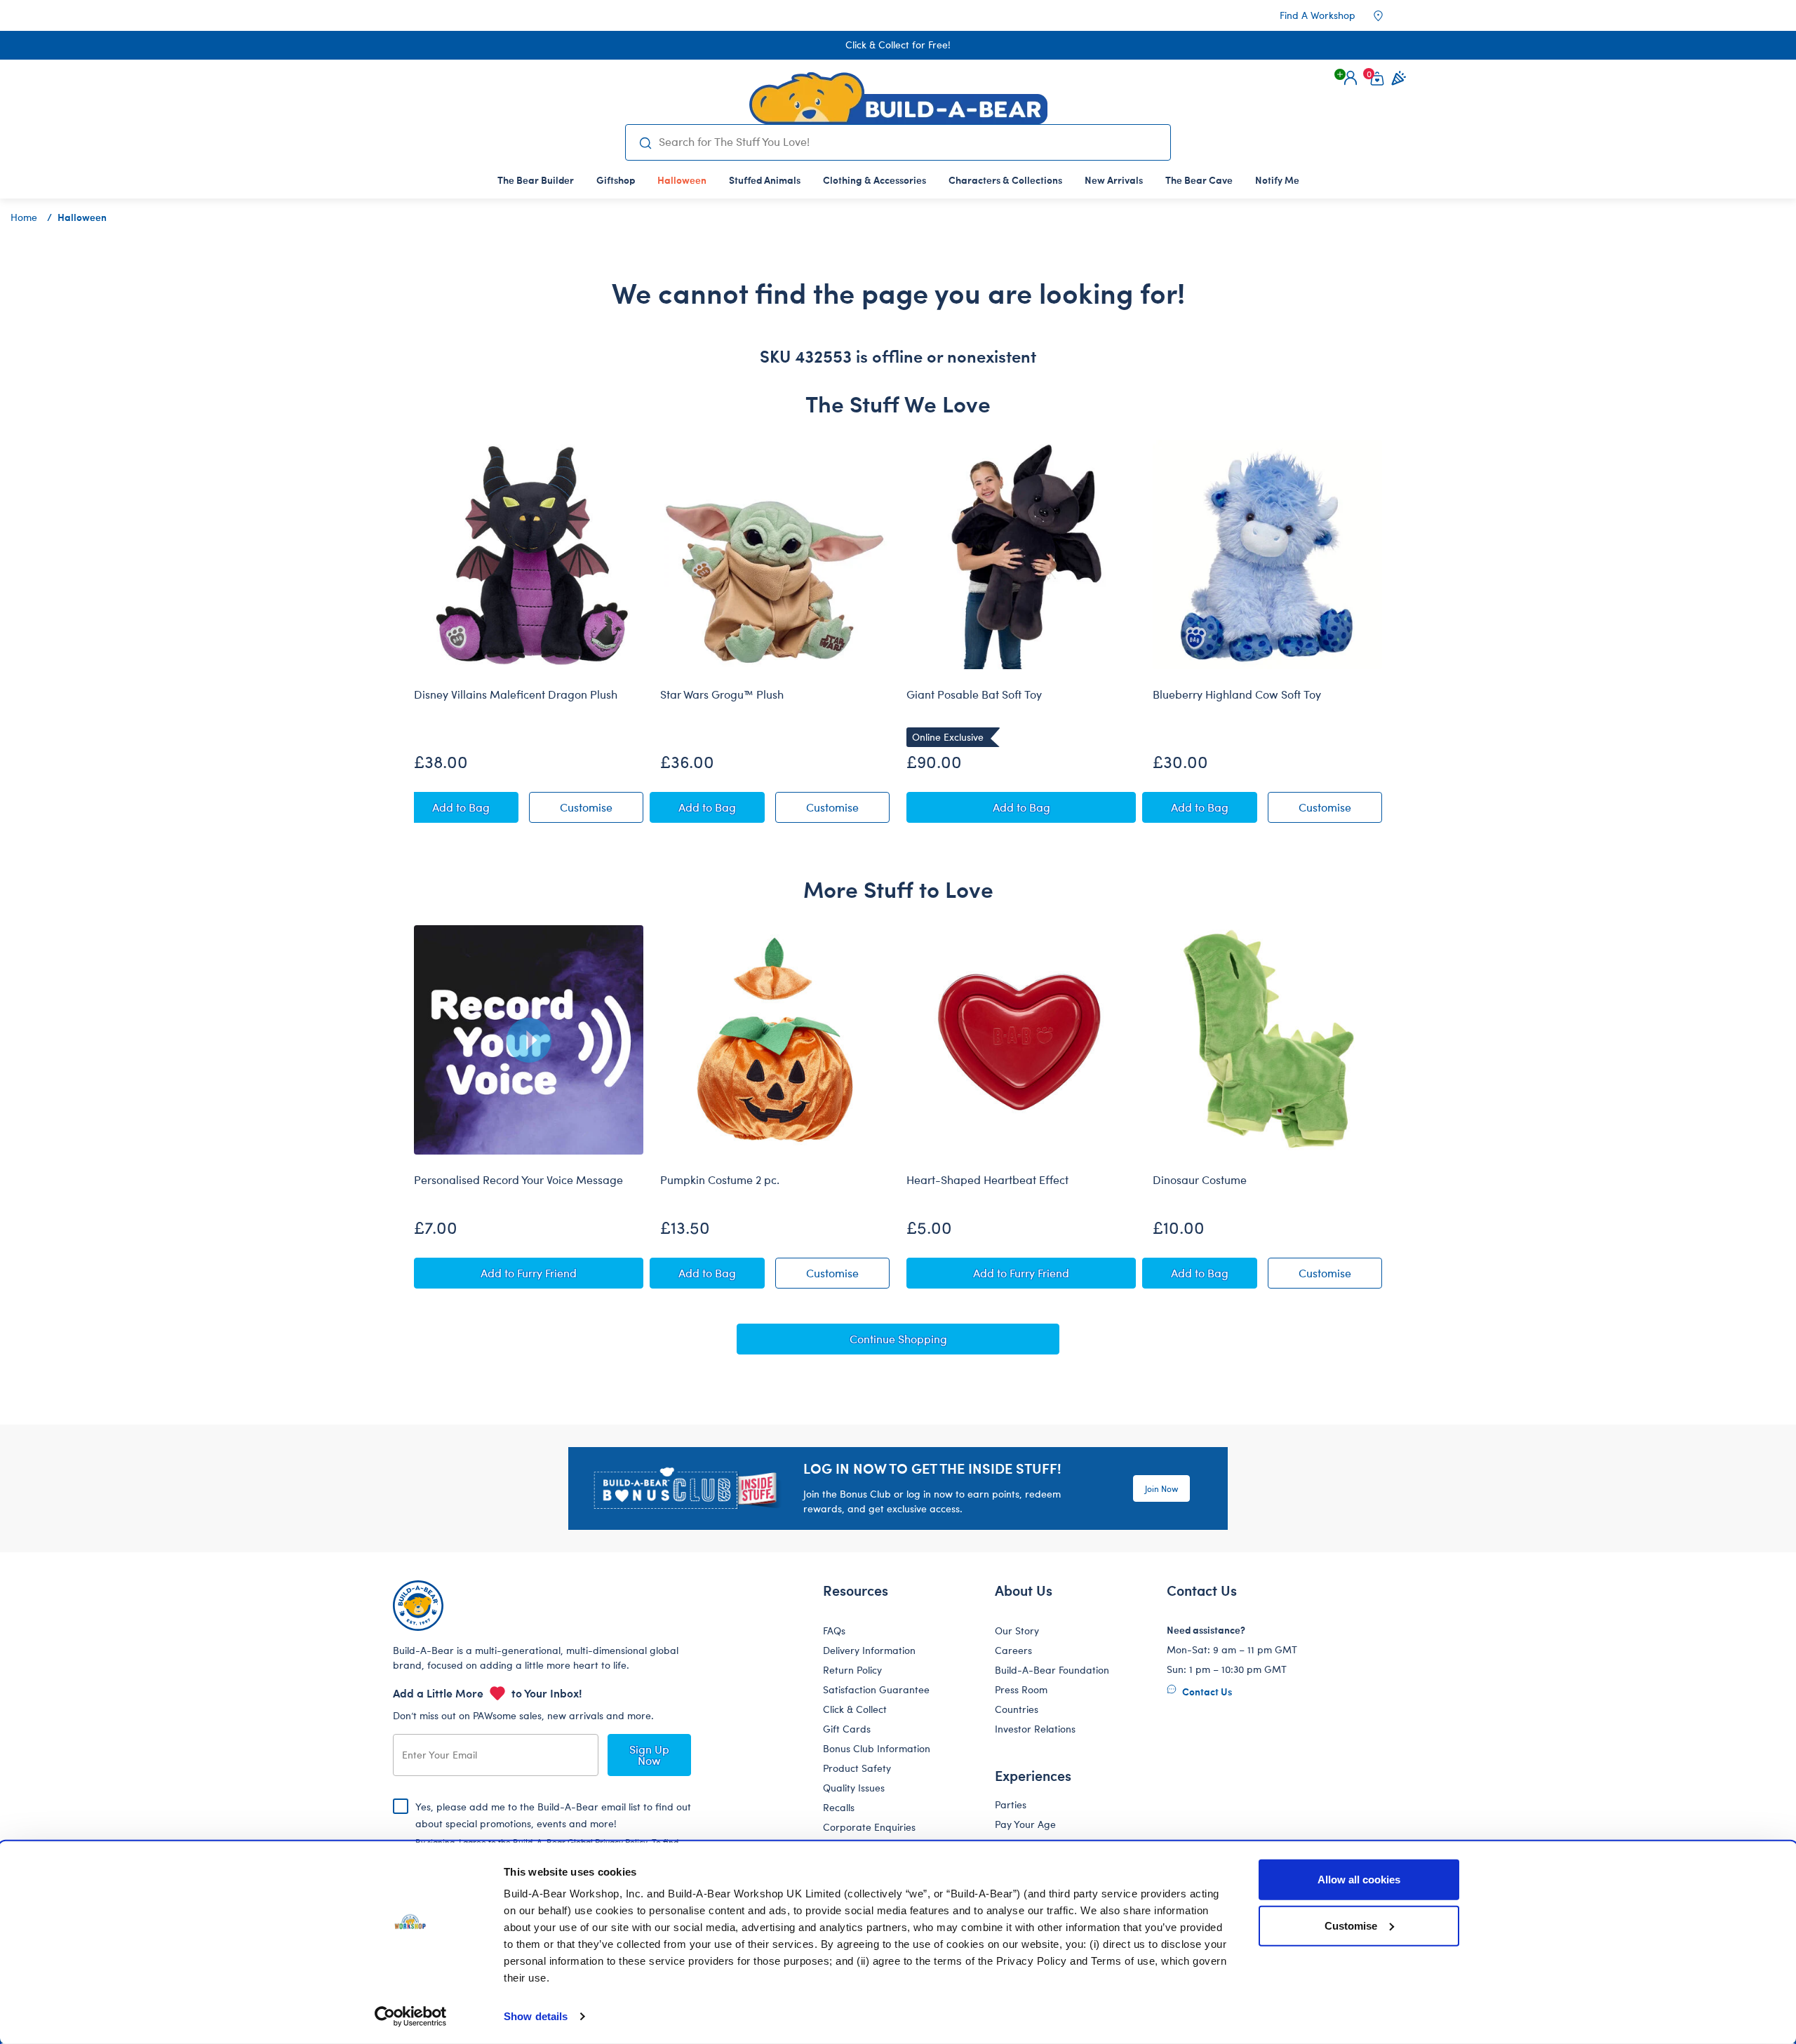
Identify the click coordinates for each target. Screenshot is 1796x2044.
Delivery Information (869, 1650)
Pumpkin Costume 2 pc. (720, 1180)
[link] (682, 180)
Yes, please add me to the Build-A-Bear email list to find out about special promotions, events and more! (553, 1835)
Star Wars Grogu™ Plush (722, 694)
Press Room (1021, 1689)
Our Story (1017, 1631)
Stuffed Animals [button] (765, 180)
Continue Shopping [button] (898, 1339)
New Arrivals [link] (1114, 180)
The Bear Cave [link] (1199, 180)
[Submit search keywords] (645, 142)
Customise (1351, 1925)
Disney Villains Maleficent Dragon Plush (516, 694)
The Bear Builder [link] (536, 180)
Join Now (1161, 1488)
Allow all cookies (1359, 1880)
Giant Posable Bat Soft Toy (974, 694)
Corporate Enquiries (869, 1827)
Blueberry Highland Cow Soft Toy (1237, 694)
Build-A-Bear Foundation (1052, 1670)
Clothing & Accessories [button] (874, 180)
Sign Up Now (649, 1755)
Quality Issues (854, 1788)
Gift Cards (847, 1729)
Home (24, 217)
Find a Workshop (1318, 15)
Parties (1011, 1804)
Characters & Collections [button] (1005, 180)
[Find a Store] (1388, 15)
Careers (1013, 1650)
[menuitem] (536, 180)
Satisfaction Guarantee (876, 1689)
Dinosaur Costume (1200, 1180)
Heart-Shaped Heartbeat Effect (987, 1180)
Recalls (839, 1807)
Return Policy (852, 1670)
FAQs (834, 1631)
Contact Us (1206, 1691)
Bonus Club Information (877, 1748)
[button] (1351, 78)
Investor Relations (1035, 1729)
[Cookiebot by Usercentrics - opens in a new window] (411, 2017)
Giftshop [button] (616, 180)
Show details (536, 2016)
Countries (1017, 1709)
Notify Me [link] (1277, 180)
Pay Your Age (1025, 1824)
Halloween (82, 217)
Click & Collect (855, 1709)
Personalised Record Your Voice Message (518, 1180)
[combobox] (909, 142)
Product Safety (857, 1768)
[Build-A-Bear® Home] (898, 98)
